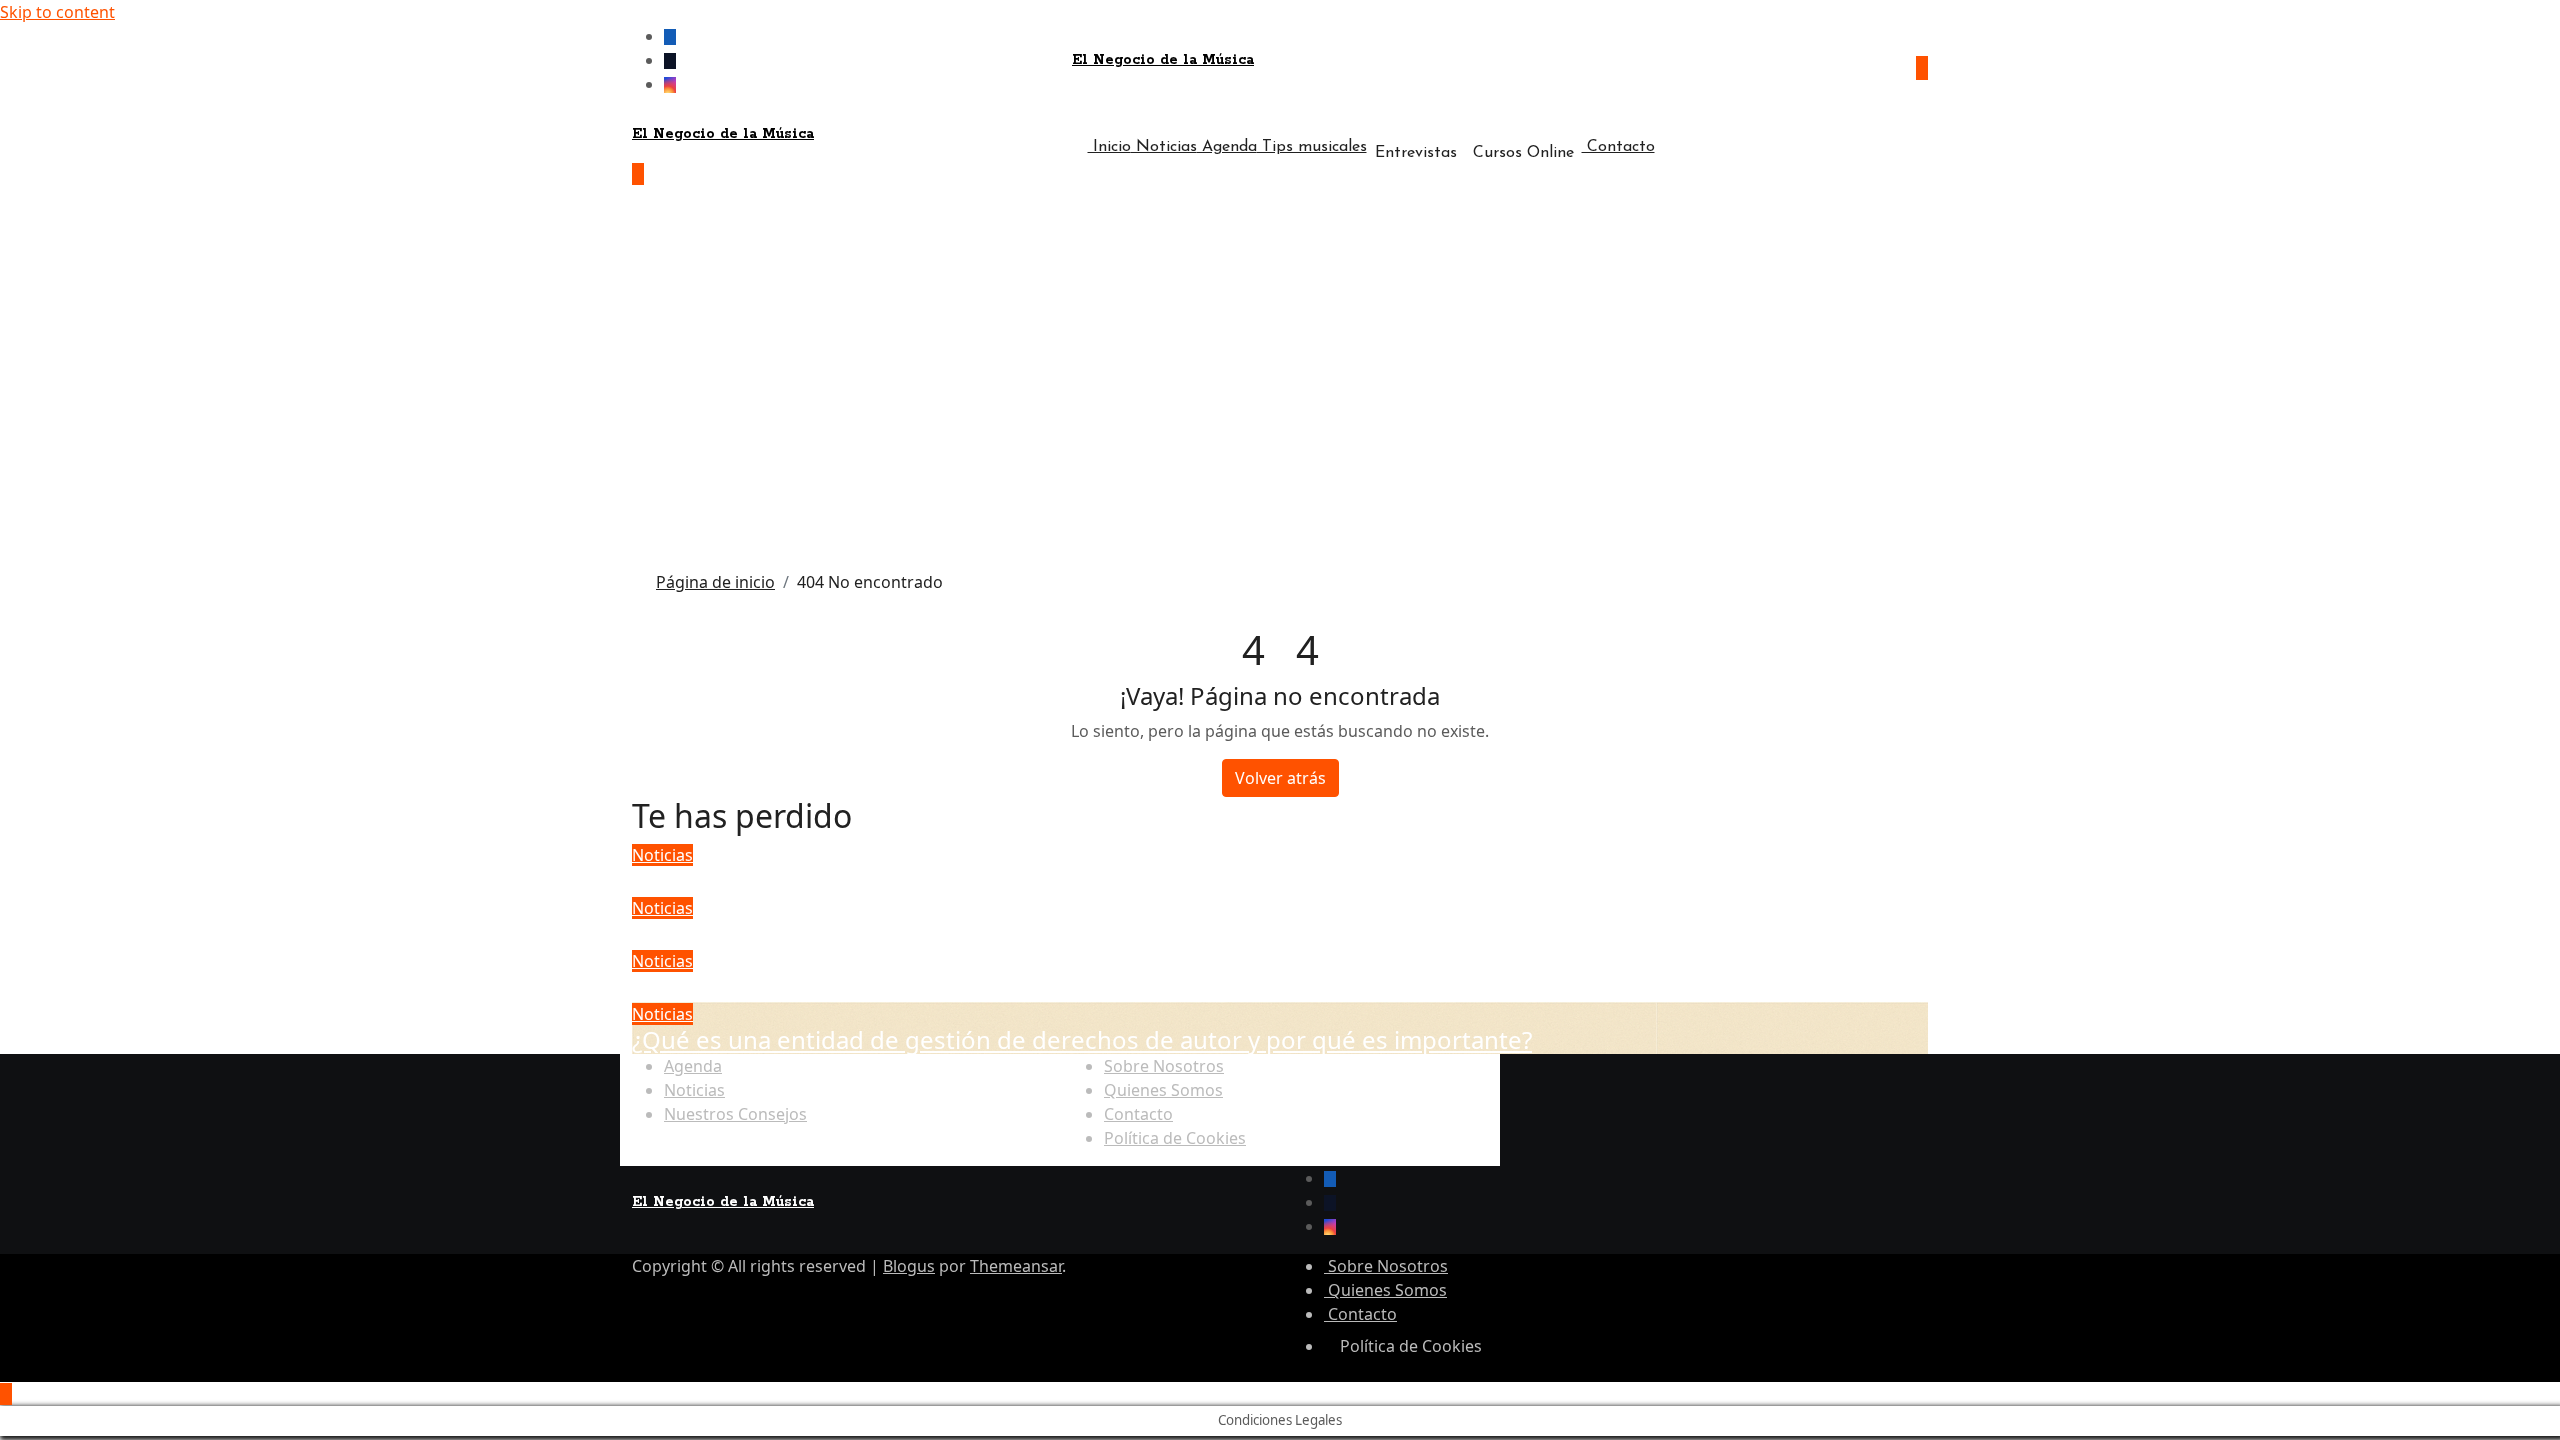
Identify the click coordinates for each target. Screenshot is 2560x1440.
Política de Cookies (1175, 1138)
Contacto (1618, 147)
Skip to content (57, 12)
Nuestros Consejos (735, 1114)
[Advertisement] (1280, 382)
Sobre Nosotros (1164, 1066)
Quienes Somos (1163, 1090)
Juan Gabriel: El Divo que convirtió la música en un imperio (960, 986)
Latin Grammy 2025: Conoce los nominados (877, 933)
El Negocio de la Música (1163, 60)
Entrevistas (1416, 153)
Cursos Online (1523, 153)
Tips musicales (1312, 147)
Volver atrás (1280, 778)
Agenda (1227, 147)
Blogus (909, 1266)
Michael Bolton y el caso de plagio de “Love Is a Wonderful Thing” (1000, 880)
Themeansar (1016, 1266)
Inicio (1109, 147)
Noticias (1164, 147)
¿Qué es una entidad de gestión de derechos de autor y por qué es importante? (1082, 1039)
